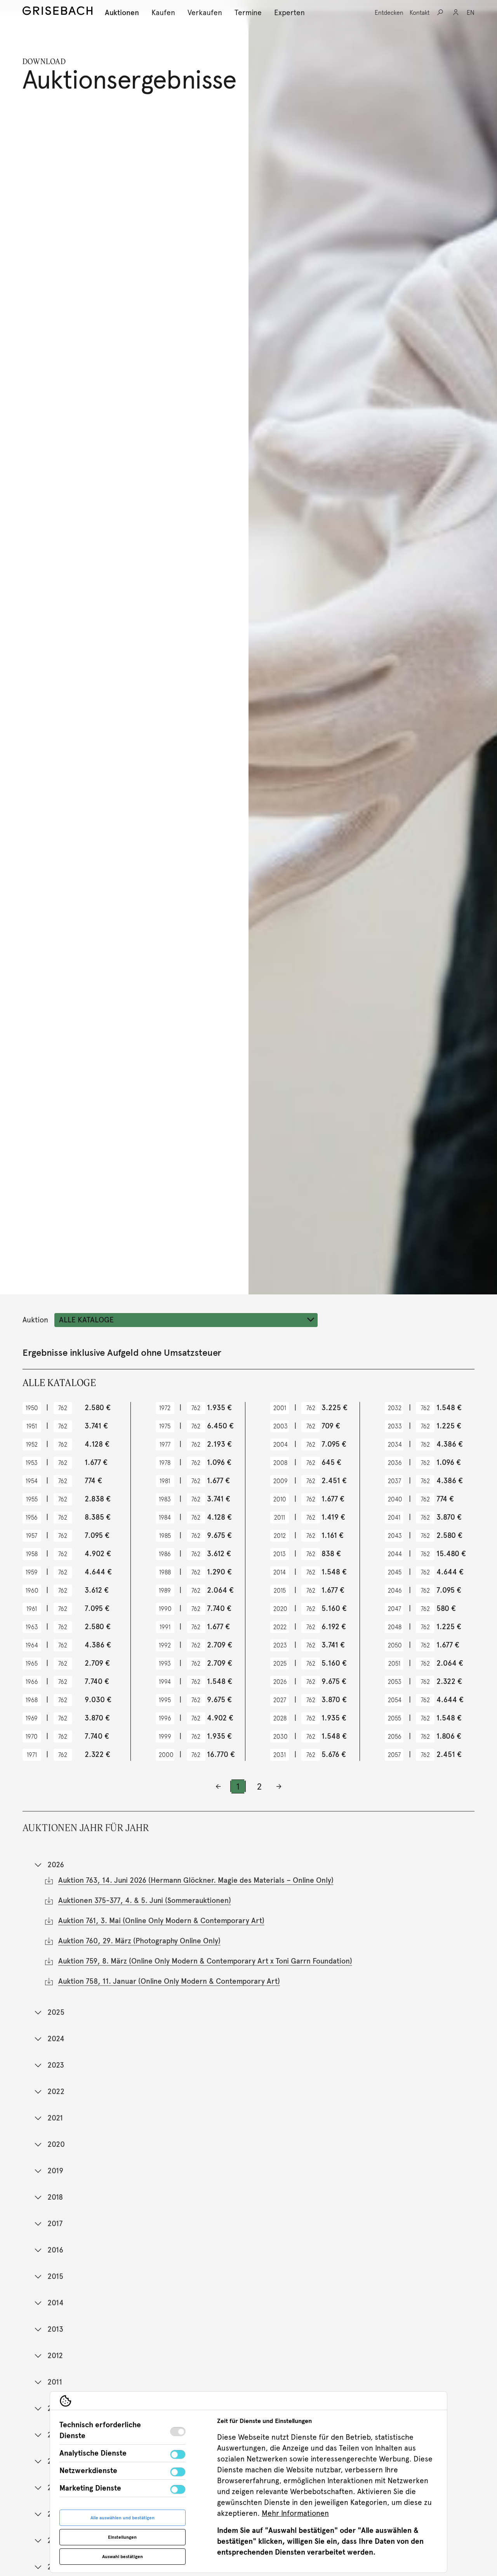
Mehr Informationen (295, 2513)
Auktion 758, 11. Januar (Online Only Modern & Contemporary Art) (169, 1981)
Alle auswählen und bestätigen (123, 2518)
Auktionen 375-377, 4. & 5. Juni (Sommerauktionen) (145, 1900)
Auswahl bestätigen (123, 2557)
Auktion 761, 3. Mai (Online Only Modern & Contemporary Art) (161, 1921)
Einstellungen (122, 2537)
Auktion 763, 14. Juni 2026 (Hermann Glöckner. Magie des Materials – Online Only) (196, 1880)
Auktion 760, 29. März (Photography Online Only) (139, 1941)
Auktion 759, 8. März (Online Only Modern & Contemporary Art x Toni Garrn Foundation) (205, 1961)
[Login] (456, 12)
